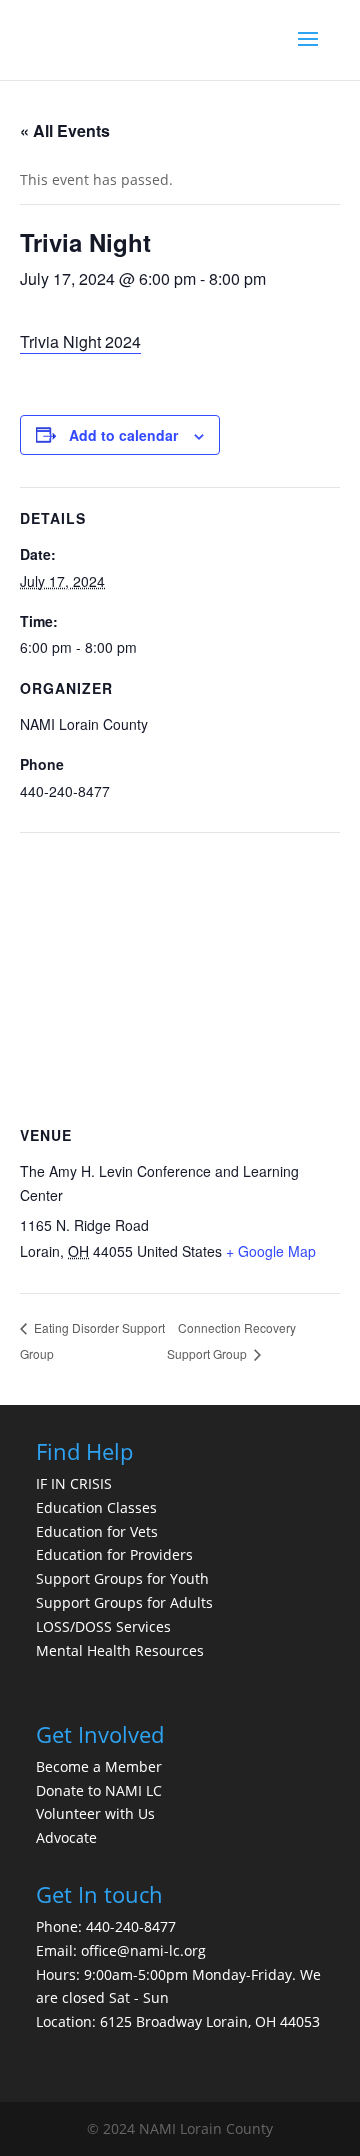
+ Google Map (271, 1251)
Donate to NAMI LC (99, 1790)
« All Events (65, 130)
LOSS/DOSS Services (103, 1626)
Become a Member (99, 1766)
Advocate (66, 1837)
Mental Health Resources (120, 1650)
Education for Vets (97, 1531)
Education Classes (96, 1507)
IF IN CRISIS (74, 1483)
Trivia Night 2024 (80, 341)
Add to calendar (123, 435)
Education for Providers (114, 1554)
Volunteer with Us (95, 1813)
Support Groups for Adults (124, 1602)
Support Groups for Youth (122, 1578)
